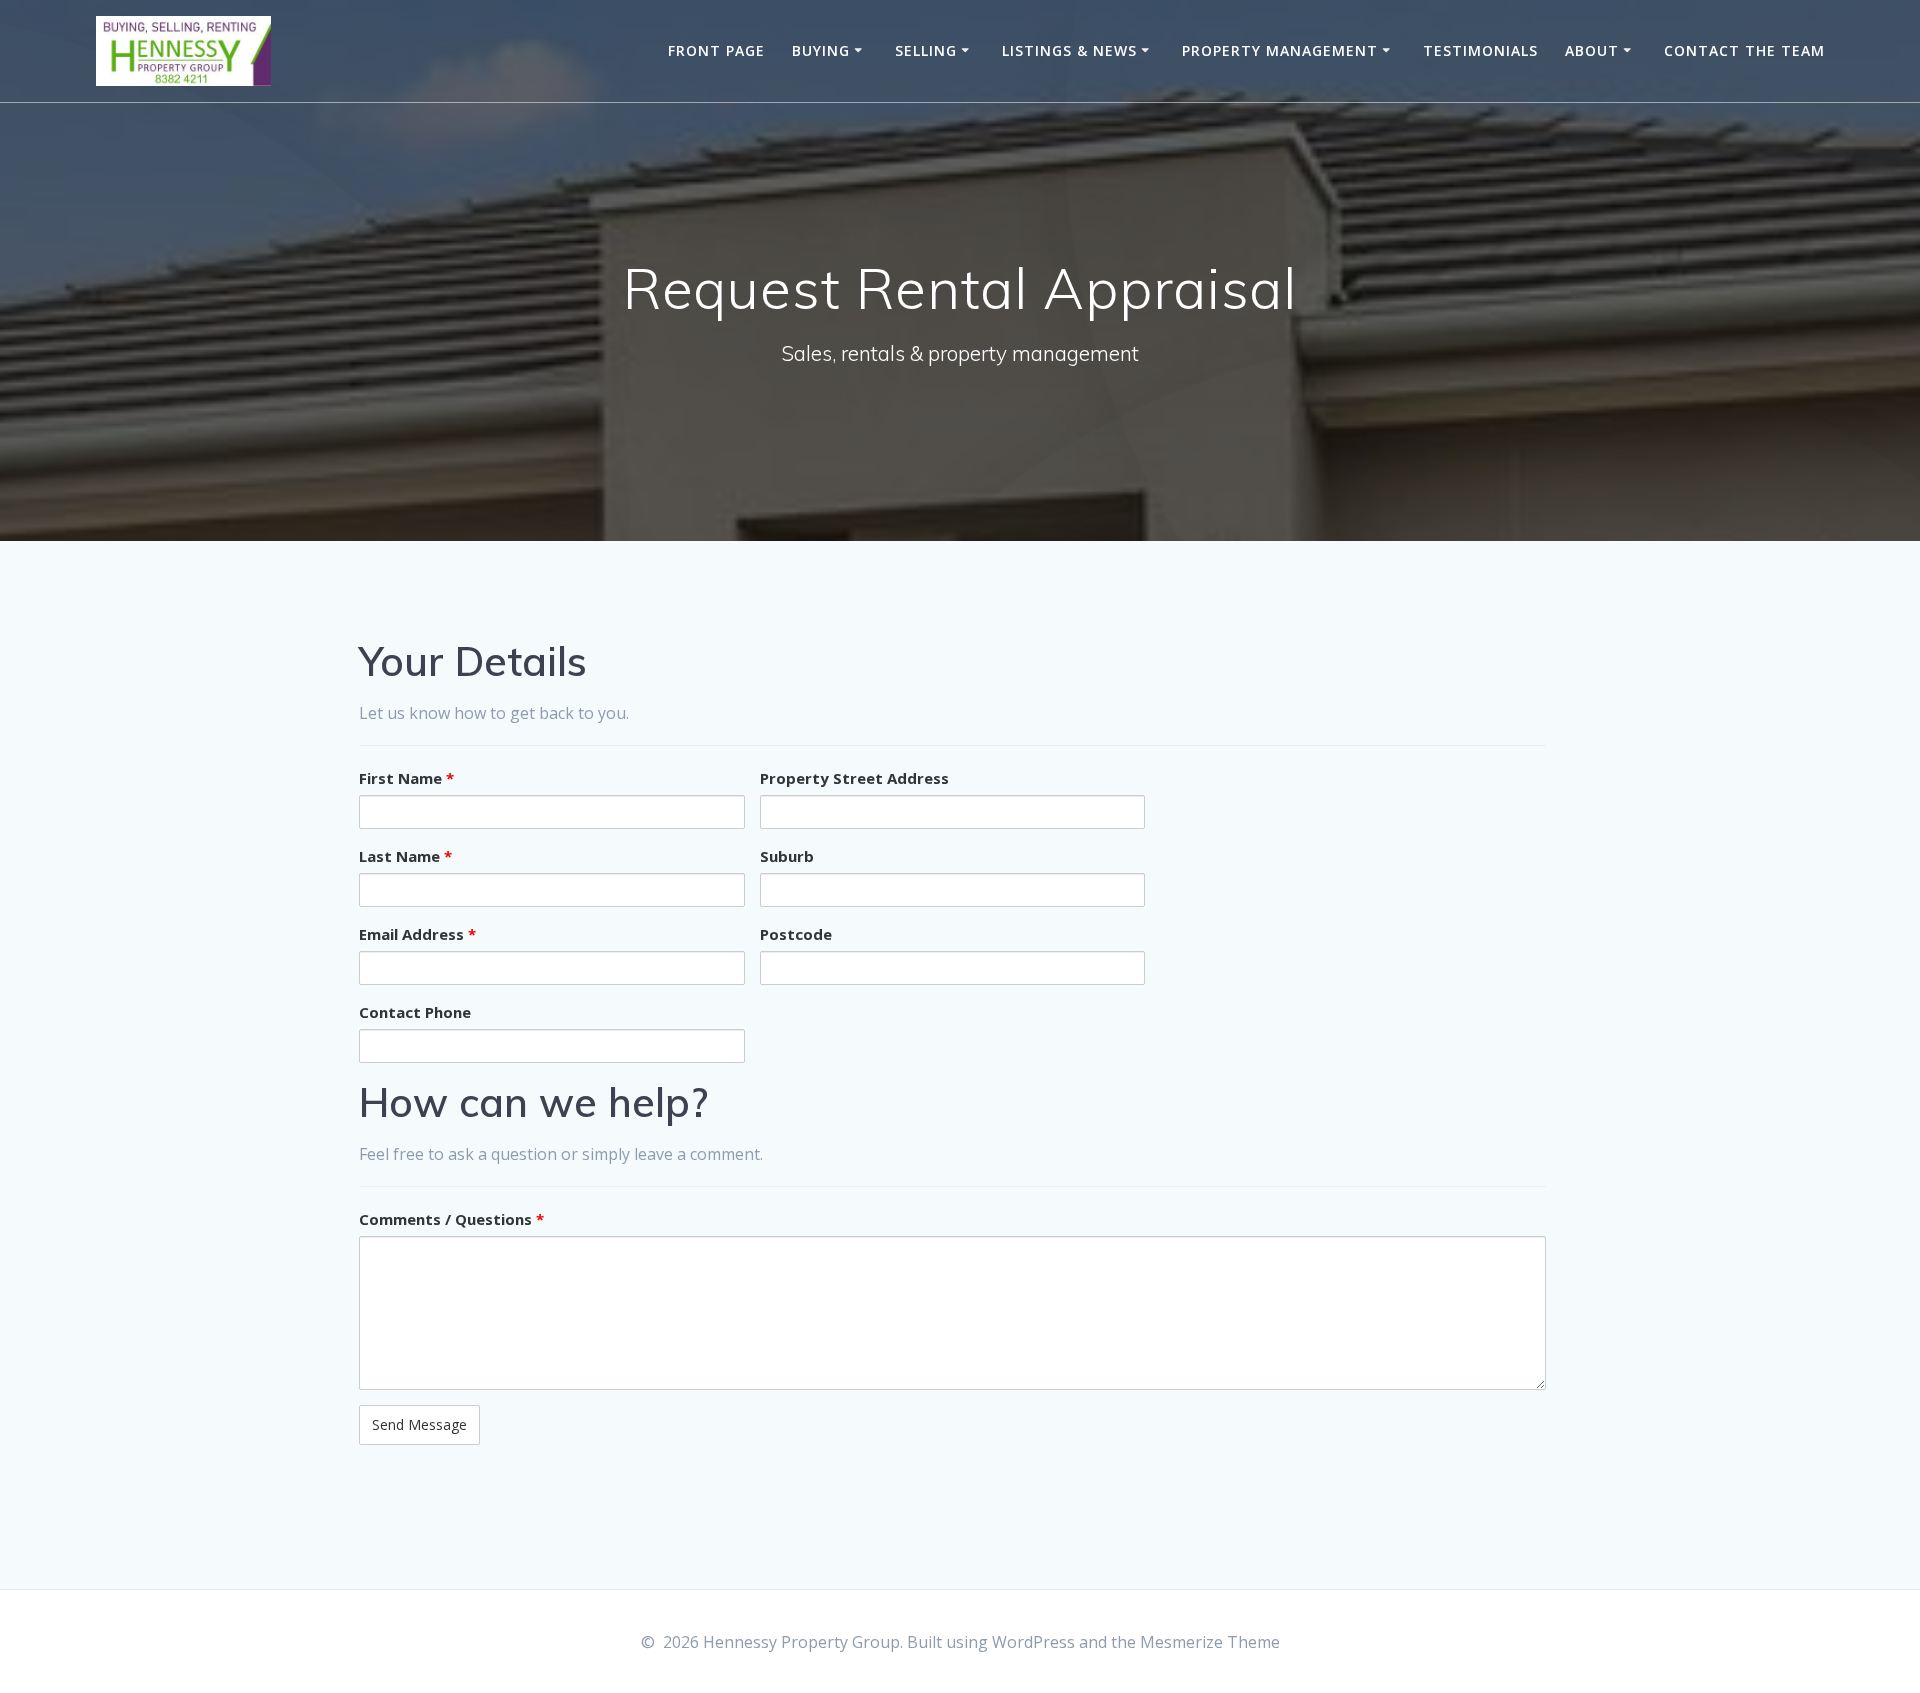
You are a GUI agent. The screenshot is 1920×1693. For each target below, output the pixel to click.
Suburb (787, 856)
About (1592, 50)
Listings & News (1069, 50)
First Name (406, 778)
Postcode (796, 934)
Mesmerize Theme (1210, 1642)
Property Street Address (854, 778)
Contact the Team (1744, 50)
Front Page (716, 50)
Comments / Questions (451, 1219)
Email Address (417, 934)
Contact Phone (415, 1012)
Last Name (405, 856)
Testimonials (1480, 50)
